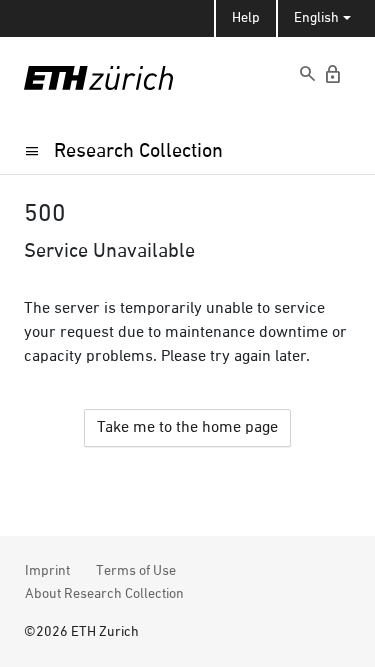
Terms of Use (136, 571)
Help (246, 18)
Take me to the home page (187, 428)
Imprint (47, 571)
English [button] (316, 18)
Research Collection (138, 151)
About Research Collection (104, 594)
